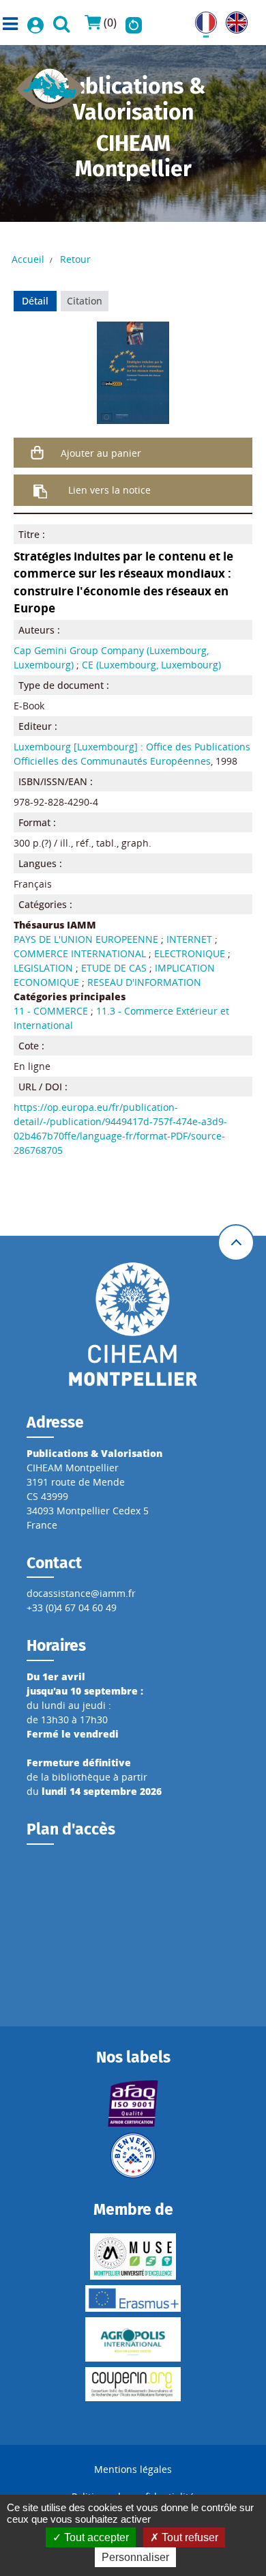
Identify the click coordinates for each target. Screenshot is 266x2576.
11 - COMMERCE (51, 1011)
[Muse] (133, 2256)
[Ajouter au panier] (38, 453)
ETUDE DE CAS (114, 968)
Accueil (28, 259)
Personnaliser (135, 2557)
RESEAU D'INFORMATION (144, 982)
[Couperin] (133, 2384)
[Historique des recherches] (134, 23)
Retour (75, 259)
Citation (85, 301)
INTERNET (189, 939)
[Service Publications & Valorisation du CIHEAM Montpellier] (50, 84)
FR (201, 19)
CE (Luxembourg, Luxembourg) (151, 665)
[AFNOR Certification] (133, 2104)
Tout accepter (95, 2537)
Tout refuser (189, 2537)
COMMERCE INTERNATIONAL (80, 953)
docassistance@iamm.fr (81, 1593)
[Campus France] (133, 2155)
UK (232, 19)
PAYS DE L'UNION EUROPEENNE (86, 939)
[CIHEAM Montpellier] (133, 1324)
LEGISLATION (43, 968)
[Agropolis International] (133, 2339)
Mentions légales (133, 2469)
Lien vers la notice (109, 490)
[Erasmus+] (133, 2298)
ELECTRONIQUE (190, 953)
